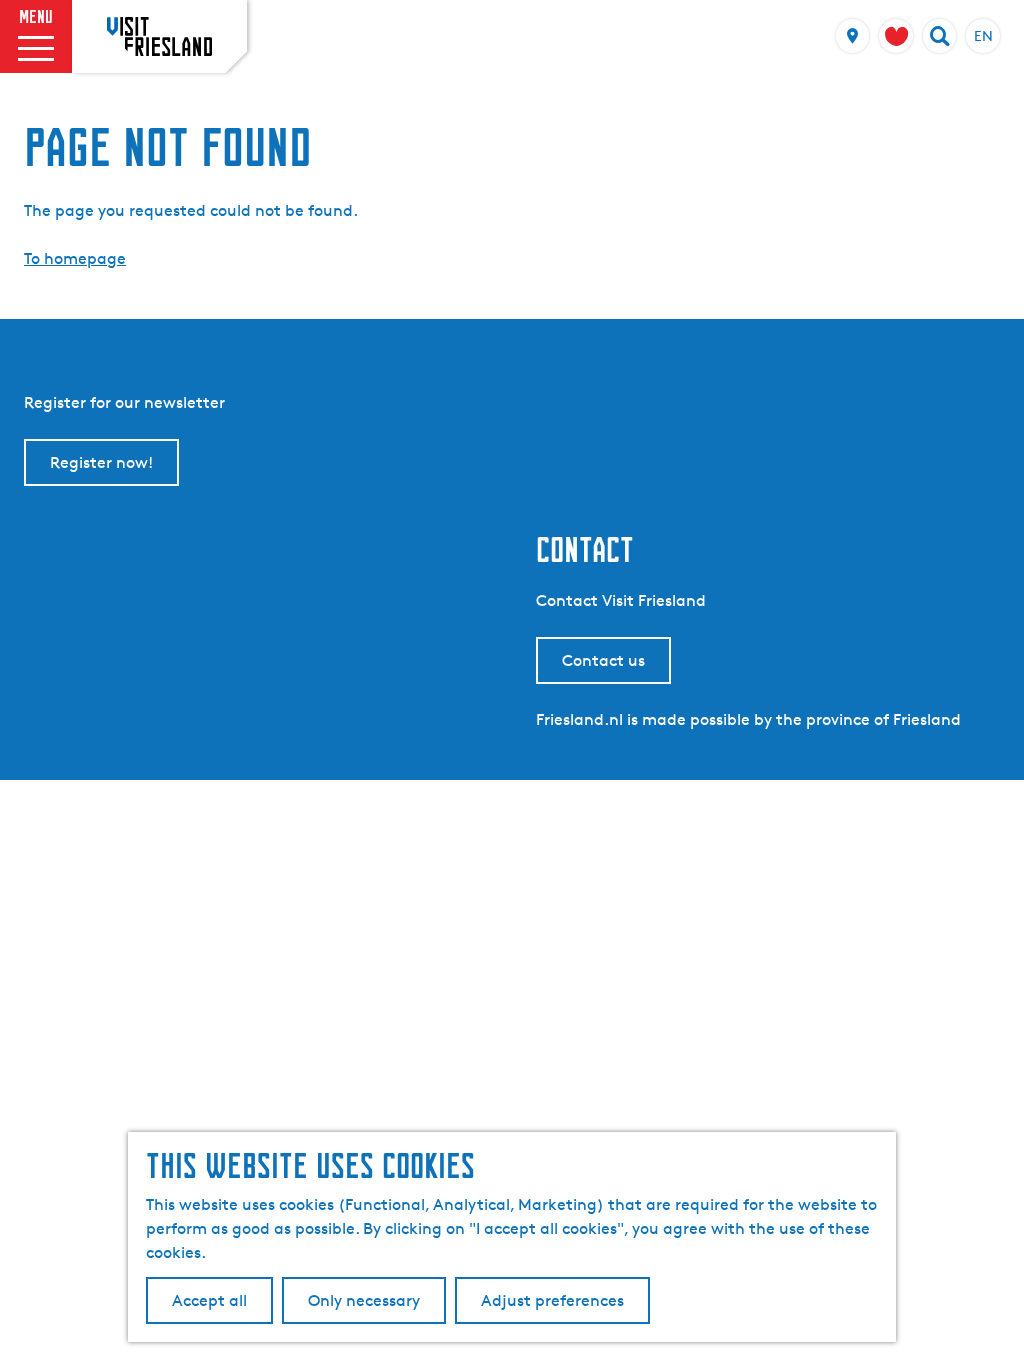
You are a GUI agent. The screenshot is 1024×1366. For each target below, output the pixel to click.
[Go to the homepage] (159, 36)
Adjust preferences (552, 1300)
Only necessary (364, 1300)
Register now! (101, 462)
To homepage (75, 258)
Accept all (209, 1300)
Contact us (603, 660)
